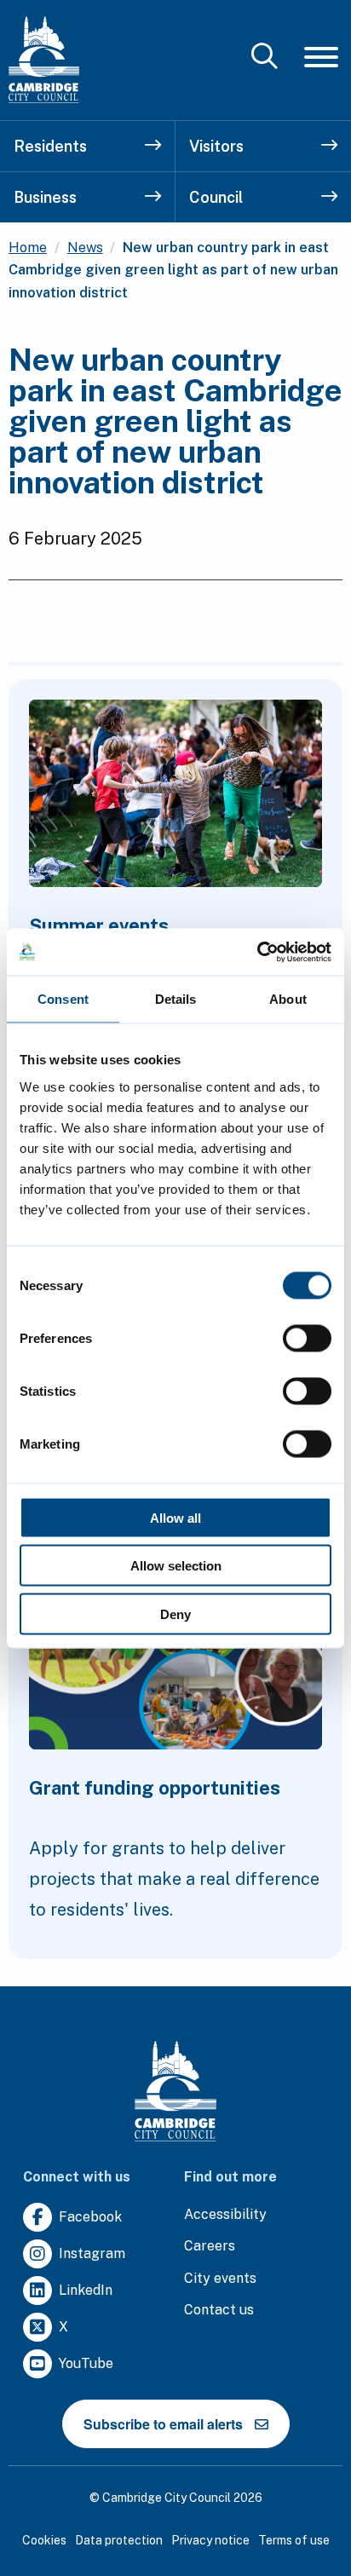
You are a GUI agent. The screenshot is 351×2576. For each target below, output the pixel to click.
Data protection (119, 2540)
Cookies (44, 2540)
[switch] (307, 1338)
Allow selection (176, 1566)
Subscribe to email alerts (163, 2424)
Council (216, 197)
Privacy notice (210, 2540)
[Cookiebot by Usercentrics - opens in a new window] (257, 952)
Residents (50, 146)
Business (45, 197)
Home (28, 248)
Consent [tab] (63, 999)
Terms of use (294, 2540)
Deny (175, 1614)
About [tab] (288, 999)
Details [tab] (176, 999)
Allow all (175, 1517)
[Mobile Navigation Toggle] (321, 57)
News (85, 248)
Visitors (216, 146)
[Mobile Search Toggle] (265, 58)
